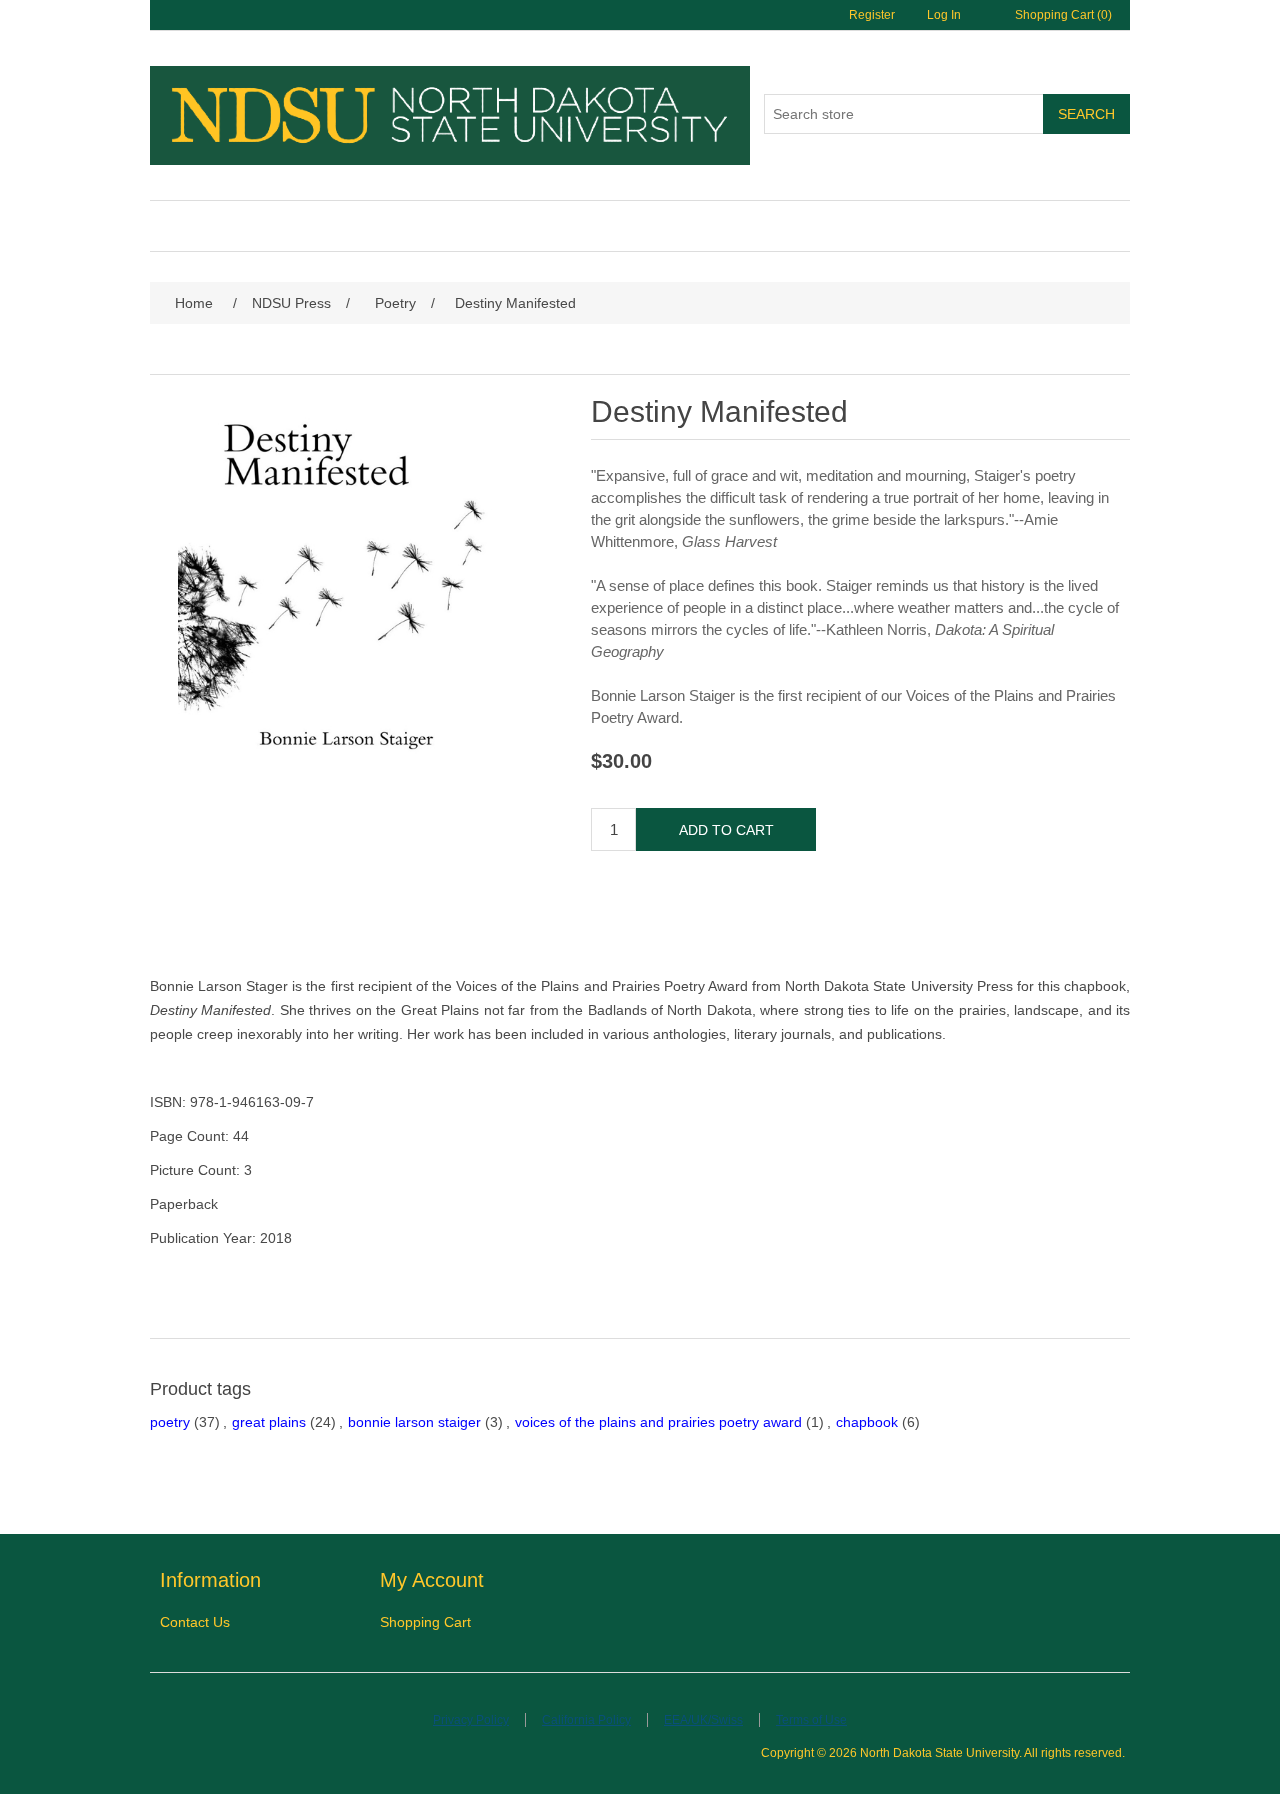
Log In (944, 15)
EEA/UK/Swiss (703, 1720)
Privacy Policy (471, 1720)
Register (872, 15)
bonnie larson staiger (414, 1422)
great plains (269, 1422)
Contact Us (195, 1622)
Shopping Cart (425, 1622)
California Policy (586, 1720)
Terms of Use (811, 1720)
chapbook (867, 1422)
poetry (170, 1422)
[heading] (270, 1580)
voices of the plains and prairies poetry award (658, 1422)
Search (1086, 114)
